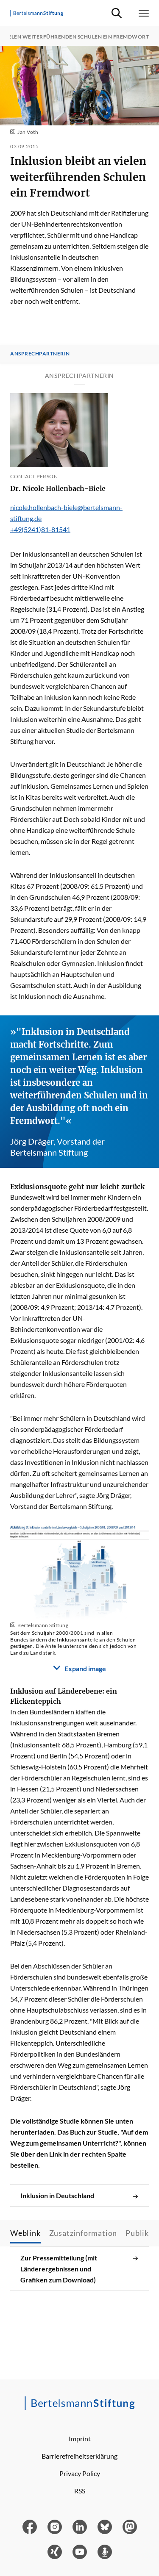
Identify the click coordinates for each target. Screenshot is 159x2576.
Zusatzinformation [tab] (83, 2233)
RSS (80, 2491)
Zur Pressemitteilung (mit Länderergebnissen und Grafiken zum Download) (59, 2269)
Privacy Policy (80, 2473)
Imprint (80, 2439)
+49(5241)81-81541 (40, 529)
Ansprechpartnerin (40, 354)
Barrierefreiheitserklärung (79, 2456)
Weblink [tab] (25, 2233)
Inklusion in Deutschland (57, 2195)
